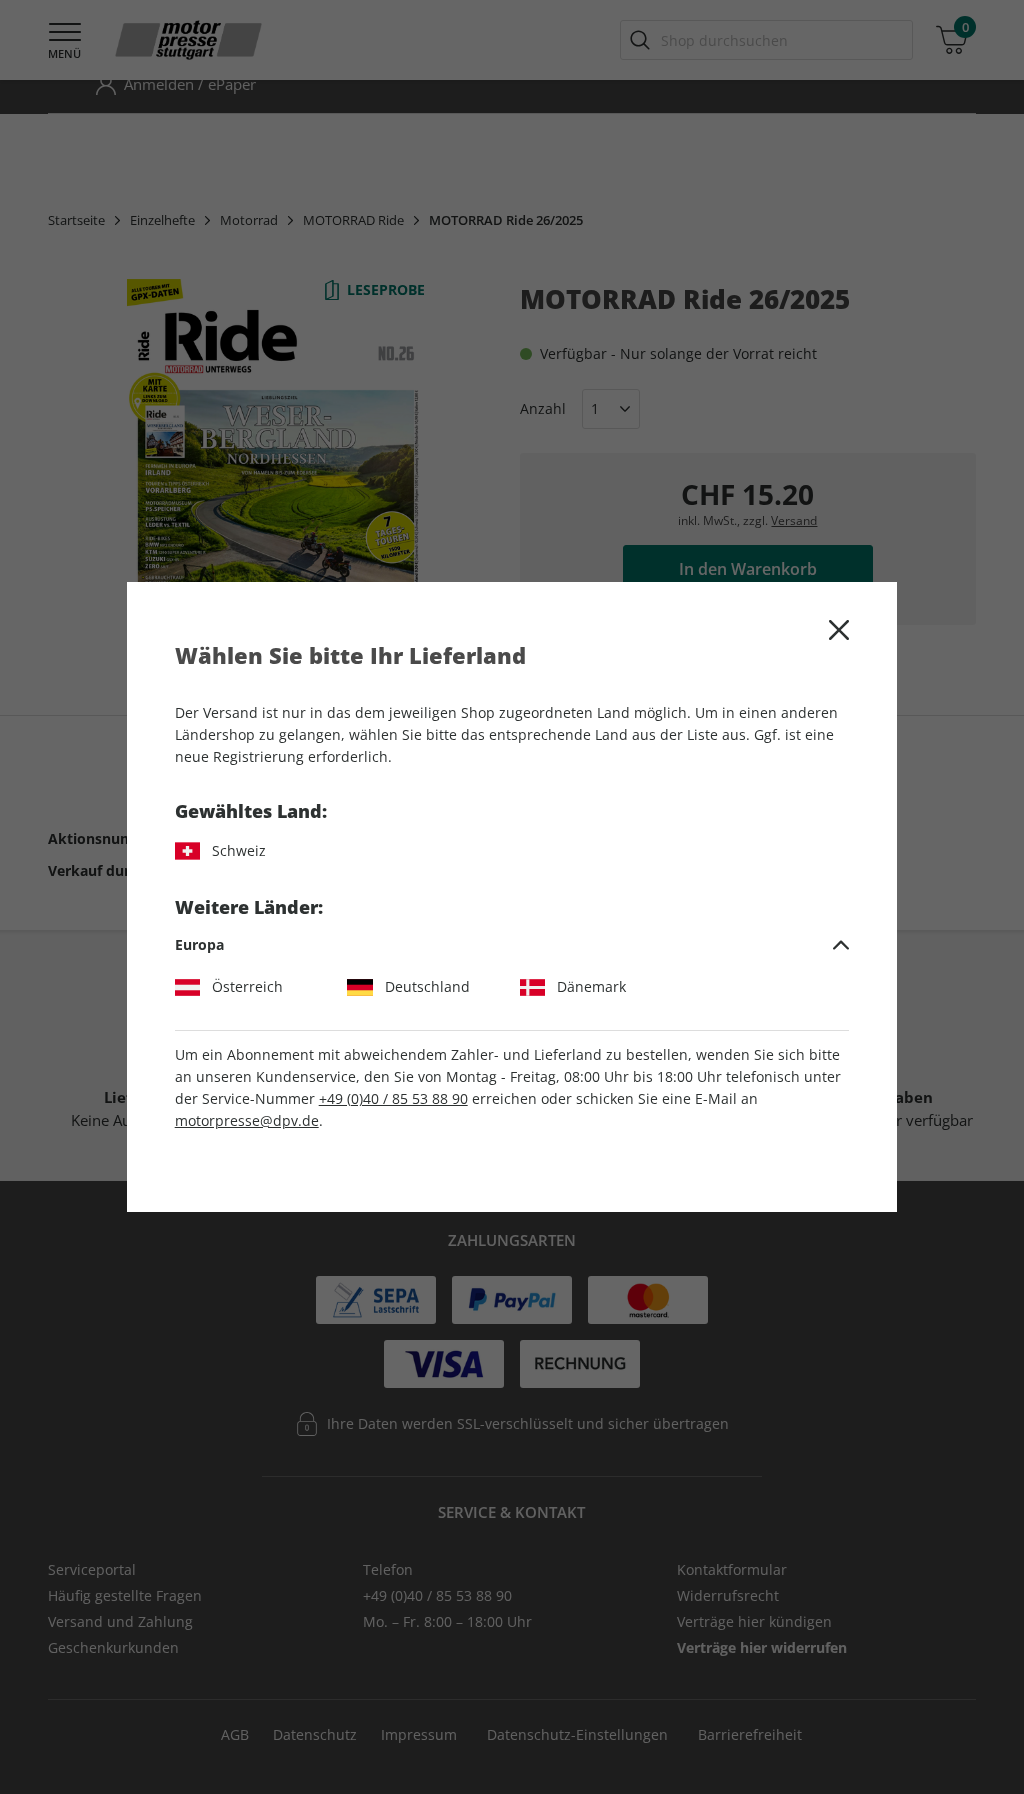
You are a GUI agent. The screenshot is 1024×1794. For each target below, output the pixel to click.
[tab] (512, 945)
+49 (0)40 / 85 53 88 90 (393, 1098)
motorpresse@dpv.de (247, 1120)
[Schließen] (839, 630)
